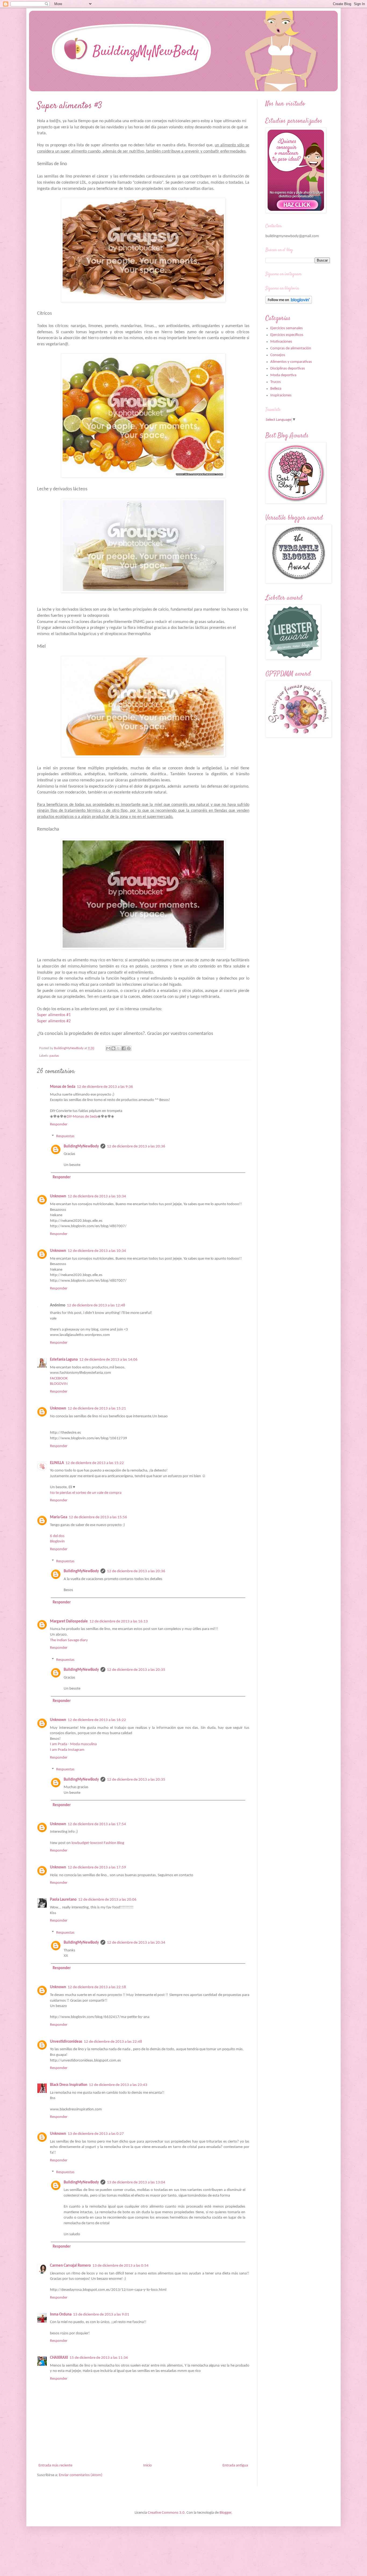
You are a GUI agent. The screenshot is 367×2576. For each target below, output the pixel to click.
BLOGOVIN (59, 1384)
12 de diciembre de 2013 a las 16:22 (97, 1720)
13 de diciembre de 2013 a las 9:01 (101, 2315)
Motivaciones (281, 342)
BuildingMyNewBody (81, 1146)
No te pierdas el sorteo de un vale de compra (86, 1493)
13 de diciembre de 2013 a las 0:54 (120, 2266)
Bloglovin (57, 1541)
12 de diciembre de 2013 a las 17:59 (97, 1867)
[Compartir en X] (118, 1048)
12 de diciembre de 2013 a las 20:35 (136, 1670)
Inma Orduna (61, 2315)
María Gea (59, 1517)
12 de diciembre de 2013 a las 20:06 (107, 1900)
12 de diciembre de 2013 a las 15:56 (98, 1517)
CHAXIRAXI (59, 2358)
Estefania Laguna (64, 1360)
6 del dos (57, 1536)
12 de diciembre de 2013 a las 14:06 (108, 1360)
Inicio (147, 2466)
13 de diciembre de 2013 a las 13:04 (136, 2182)
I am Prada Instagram (67, 1750)
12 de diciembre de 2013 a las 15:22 (95, 1463)
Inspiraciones (281, 395)
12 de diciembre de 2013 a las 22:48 (113, 2042)
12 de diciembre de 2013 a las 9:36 (105, 1087)
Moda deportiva (283, 375)
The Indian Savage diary (69, 1640)
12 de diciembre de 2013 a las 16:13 (119, 1622)
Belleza (276, 389)
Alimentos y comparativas (291, 362)
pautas (54, 1056)
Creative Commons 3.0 (166, 2513)
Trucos (276, 382)
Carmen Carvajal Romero (70, 2266)
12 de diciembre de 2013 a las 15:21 (97, 1409)
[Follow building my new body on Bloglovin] (289, 303)
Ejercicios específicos (287, 335)
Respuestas (65, 1136)
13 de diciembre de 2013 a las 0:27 (96, 2134)
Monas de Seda (63, 1087)
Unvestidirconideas (66, 2042)
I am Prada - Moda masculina (73, 1744)
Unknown (58, 1196)
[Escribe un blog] (113, 1048)
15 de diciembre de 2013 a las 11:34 (99, 2358)
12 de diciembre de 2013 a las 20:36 (136, 1146)
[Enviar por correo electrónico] (108, 1048)
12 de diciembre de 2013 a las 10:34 (97, 1196)
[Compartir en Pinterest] (129, 1048)
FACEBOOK (59, 1378)
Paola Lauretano (63, 1900)
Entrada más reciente (55, 2466)
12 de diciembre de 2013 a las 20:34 (136, 1943)
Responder (59, 1124)
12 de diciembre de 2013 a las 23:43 (118, 2085)
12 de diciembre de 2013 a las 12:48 (96, 1305)
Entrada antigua (235, 2466)
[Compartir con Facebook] (124, 1048)
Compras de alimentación (291, 348)
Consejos (278, 355)
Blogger (225, 2513)
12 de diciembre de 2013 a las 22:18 (97, 1987)
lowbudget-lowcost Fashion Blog (98, 1843)
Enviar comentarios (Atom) (81, 2475)
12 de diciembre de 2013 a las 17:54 (97, 1824)
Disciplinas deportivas (288, 369)
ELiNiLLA (57, 1463)
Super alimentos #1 (54, 1015)
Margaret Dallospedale (69, 1622)
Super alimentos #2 (54, 1021)
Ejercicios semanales (287, 328)
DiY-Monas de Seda (82, 1117)
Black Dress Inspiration (69, 2085)
